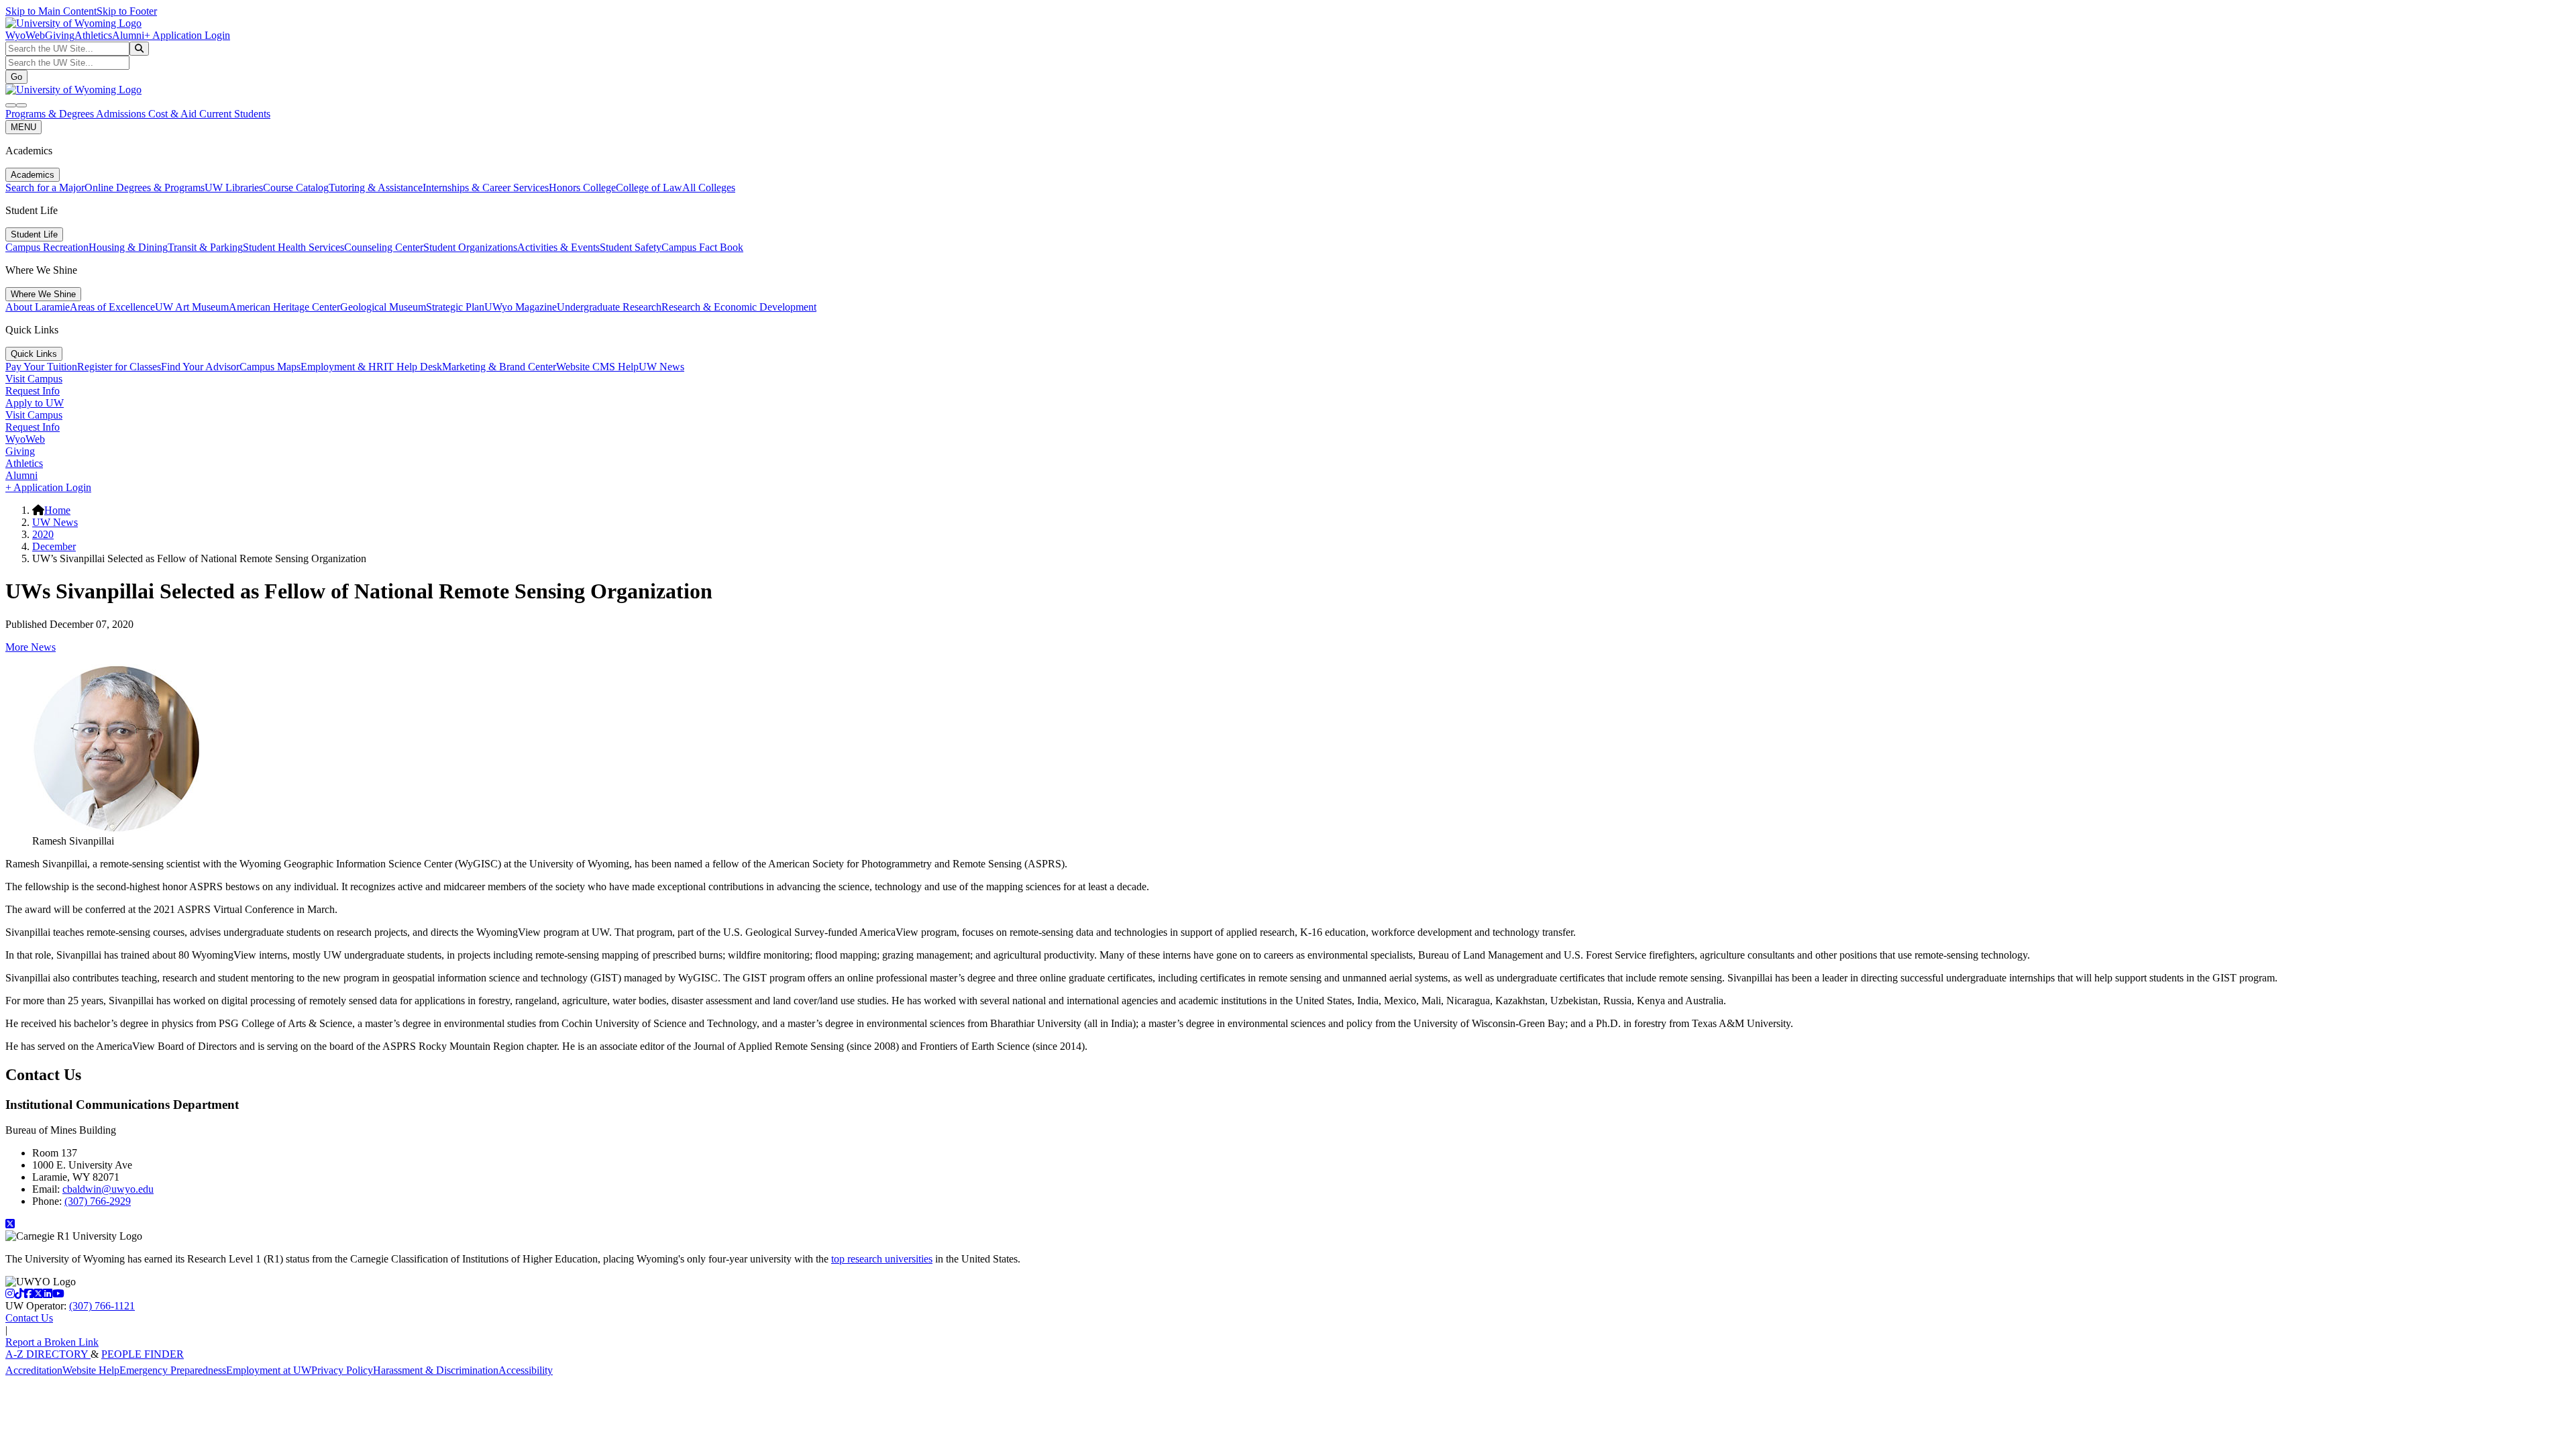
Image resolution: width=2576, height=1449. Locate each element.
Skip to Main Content (51, 11)
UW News (661, 367)
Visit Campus (34, 379)
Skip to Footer (127, 11)
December (54, 546)
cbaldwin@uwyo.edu (108, 1189)
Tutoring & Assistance (376, 187)
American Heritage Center (284, 307)
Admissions (122, 114)
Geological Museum (383, 307)
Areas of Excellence (112, 307)
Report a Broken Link (52, 1342)
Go (16, 77)
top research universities (882, 1259)
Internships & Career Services (486, 187)
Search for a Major (45, 187)
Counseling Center (384, 247)
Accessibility (526, 1370)
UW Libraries (234, 187)
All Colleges (709, 187)
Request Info (33, 391)
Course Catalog (296, 187)
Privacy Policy (342, 1370)
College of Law (649, 187)
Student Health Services (293, 247)
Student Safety (631, 247)
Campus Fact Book (702, 247)
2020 (43, 534)
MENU (23, 127)
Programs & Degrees (51, 114)
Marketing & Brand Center (499, 367)
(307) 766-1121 (102, 1306)
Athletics (93, 35)
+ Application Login (187, 35)
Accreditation (34, 1370)
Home (57, 510)
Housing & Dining (128, 247)
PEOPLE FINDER (143, 1354)
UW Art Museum (192, 307)
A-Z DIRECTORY (48, 1354)
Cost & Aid (174, 114)
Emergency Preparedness (173, 1370)
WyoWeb (25, 35)
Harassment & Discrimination (436, 1370)
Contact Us (29, 1318)
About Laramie (38, 307)
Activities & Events (558, 247)
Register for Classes (119, 367)
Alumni (128, 35)
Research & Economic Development (739, 307)
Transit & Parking (205, 247)
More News (31, 647)
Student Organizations (470, 247)
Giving (60, 35)
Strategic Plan (455, 307)
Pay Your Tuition (41, 367)
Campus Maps (270, 367)
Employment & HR (342, 367)
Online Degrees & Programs (145, 187)
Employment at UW (269, 1370)
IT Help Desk (413, 367)
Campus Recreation (47, 247)
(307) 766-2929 (98, 1201)
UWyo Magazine (521, 307)
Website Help (91, 1370)
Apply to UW (35, 403)
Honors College (582, 187)
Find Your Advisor (200, 367)
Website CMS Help (597, 367)
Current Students (235, 114)
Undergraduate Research (609, 307)
